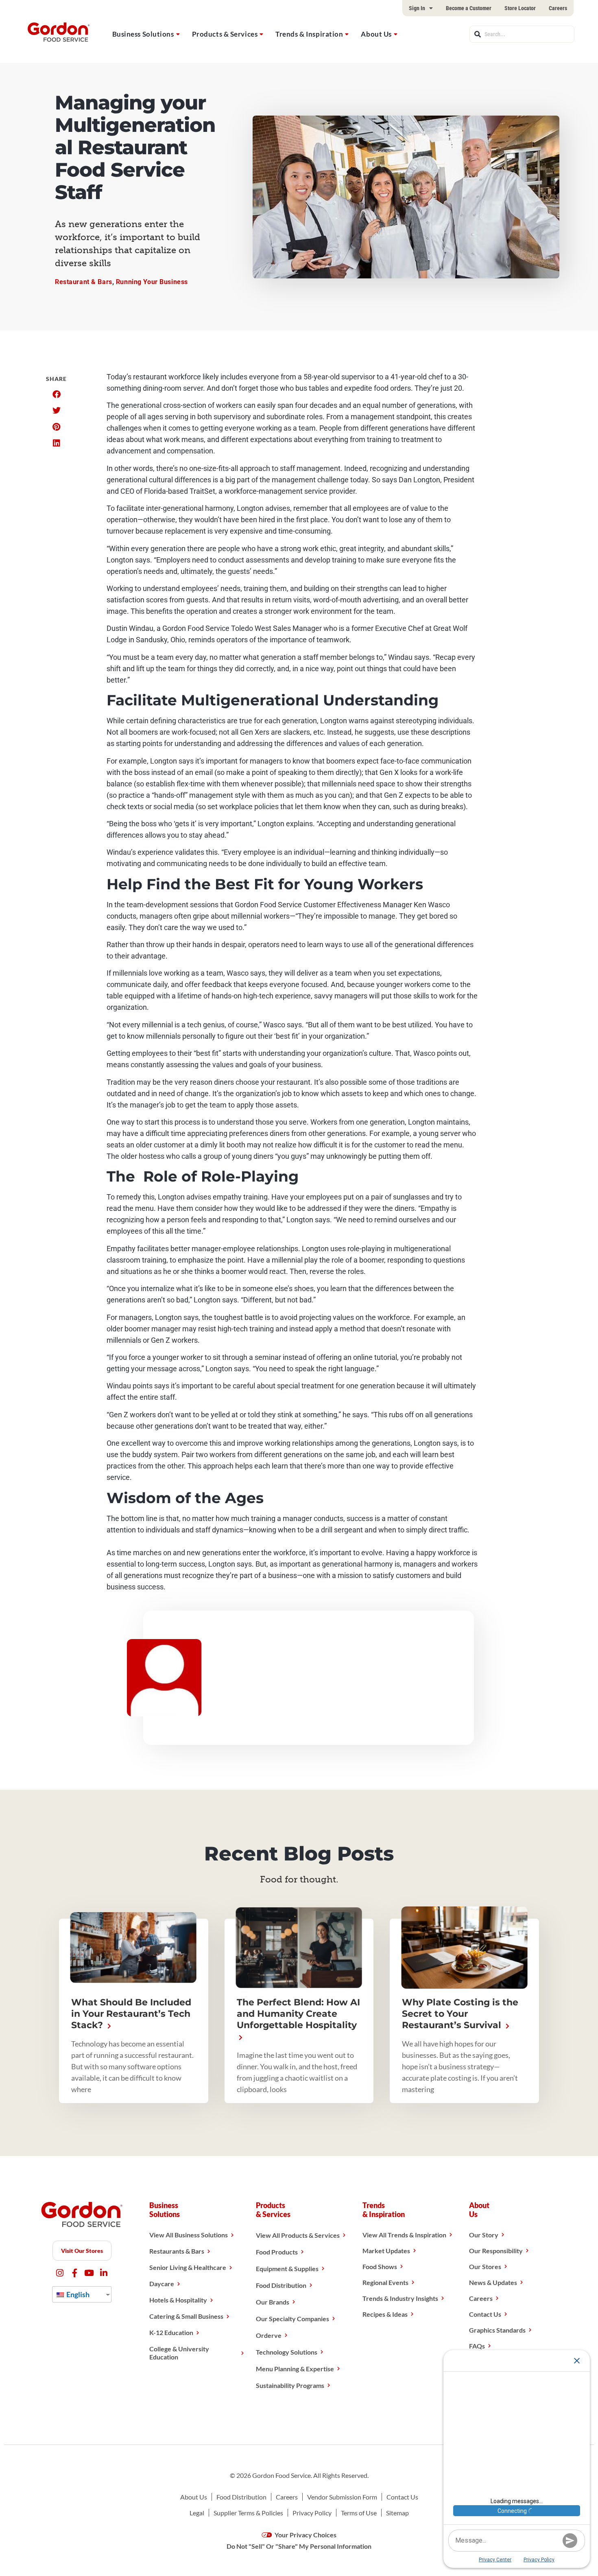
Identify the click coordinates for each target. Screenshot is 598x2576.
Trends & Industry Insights (400, 2298)
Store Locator (520, 8)
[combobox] (522, 34)
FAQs (477, 2346)
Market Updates (386, 2251)
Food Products (277, 2252)
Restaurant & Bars (84, 282)
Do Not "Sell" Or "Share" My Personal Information (299, 2546)
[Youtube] (89, 2273)
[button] (56, 394)
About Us (376, 34)
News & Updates (493, 2282)
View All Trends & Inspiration (404, 2235)
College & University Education (179, 2353)
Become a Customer (469, 8)
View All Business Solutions (189, 2235)
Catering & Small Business (186, 2316)
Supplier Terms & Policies (248, 2513)
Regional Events (385, 2282)
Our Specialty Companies (292, 2319)
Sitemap (397, 2513)
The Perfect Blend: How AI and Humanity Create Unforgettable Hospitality (298, 2014)
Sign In (417, 8)
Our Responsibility (496, 2251)
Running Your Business (152, 282)
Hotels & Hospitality (178, 2300)
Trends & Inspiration (309, 34)
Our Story (484, 2235)
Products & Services (225, 34)
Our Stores (485, 2266)
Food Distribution (281, 2285)
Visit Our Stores (82, 2251)
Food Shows (380, 2266)
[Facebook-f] (75, 2273)
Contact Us (485, 2314)
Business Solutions (143, 34)
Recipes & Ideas (385, 2314)
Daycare (162, 2284)
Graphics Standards (497, 2330)
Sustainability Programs (290, 2385)
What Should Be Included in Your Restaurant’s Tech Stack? (131, 2014)
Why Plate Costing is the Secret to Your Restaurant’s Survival (460, 2014)
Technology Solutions (287, 2352)
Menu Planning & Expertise (295, 2369)
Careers (558, 8)
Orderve (269, 2335)
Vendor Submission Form (342, 2497)
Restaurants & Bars (177, 2251)
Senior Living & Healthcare (188, 2267)
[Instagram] (60, 2273)
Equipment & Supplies (287, 2268)
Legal (197, 2513)
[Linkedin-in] (104, 2273)
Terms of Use (359, 2513)
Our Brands (273, 2302)
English (77, 2294)
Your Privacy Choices (305, 2535)
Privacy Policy (312, 2513)
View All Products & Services (298, 2235)
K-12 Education (171, 2332)
